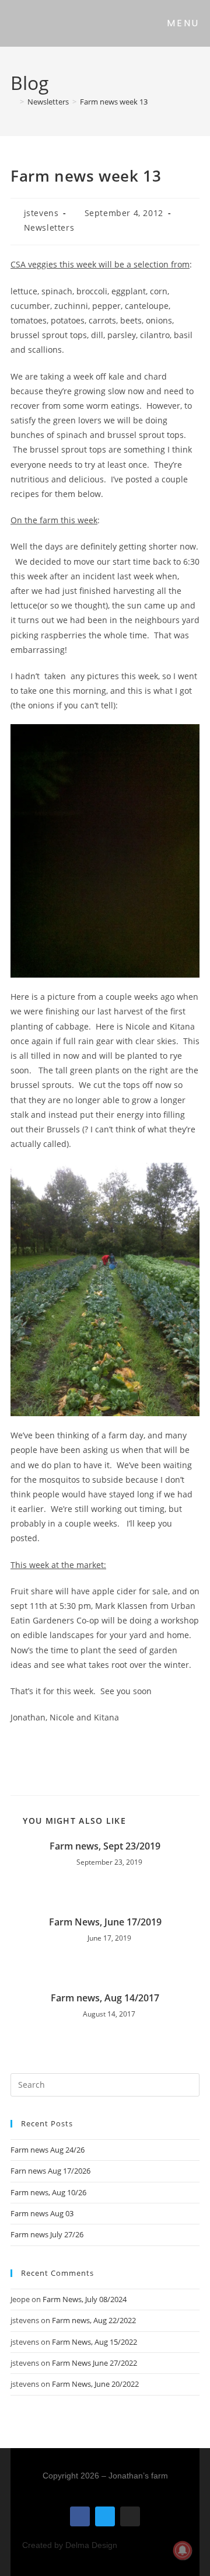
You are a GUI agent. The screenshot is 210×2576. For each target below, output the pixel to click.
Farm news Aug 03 (42, 2213)
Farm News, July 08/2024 (85, 2299)
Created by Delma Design (70, 2545)
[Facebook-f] (80, 2516)
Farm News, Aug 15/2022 (94, 2342)
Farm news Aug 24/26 (48, 2150)
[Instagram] (130, 2516)
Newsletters (49, 227)
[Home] (13, 102)
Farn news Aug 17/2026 (50, 2171)
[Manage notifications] (183, 2550)
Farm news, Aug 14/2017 (105, 1998)
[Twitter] (105, 2516)
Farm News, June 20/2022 (95, 2384)
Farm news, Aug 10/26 (48, 2192)
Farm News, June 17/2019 (105, 1922)
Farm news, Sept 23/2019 (105, 1846)
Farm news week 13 (114, 102)
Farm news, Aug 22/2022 (94, 2320)
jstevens (41, 213)
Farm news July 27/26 (47, 2234)
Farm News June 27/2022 (94, 2363)
